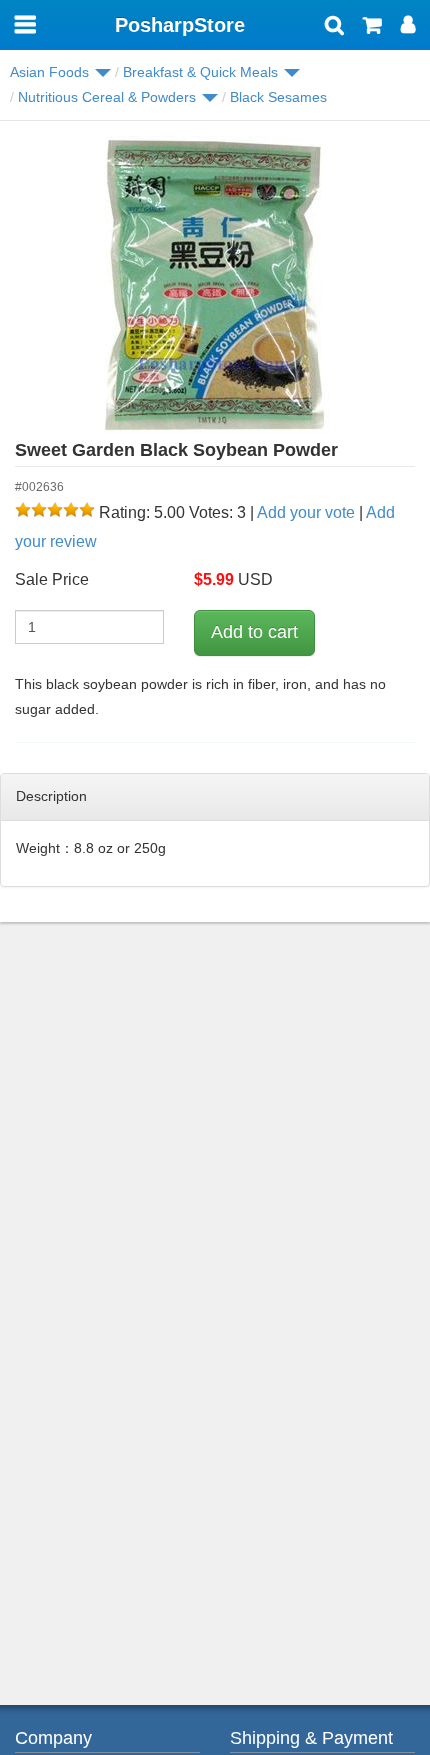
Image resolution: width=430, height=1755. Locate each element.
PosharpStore (180, 25)
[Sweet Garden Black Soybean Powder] (215, 286)
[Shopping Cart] (372, 27)
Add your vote (306, 512)
